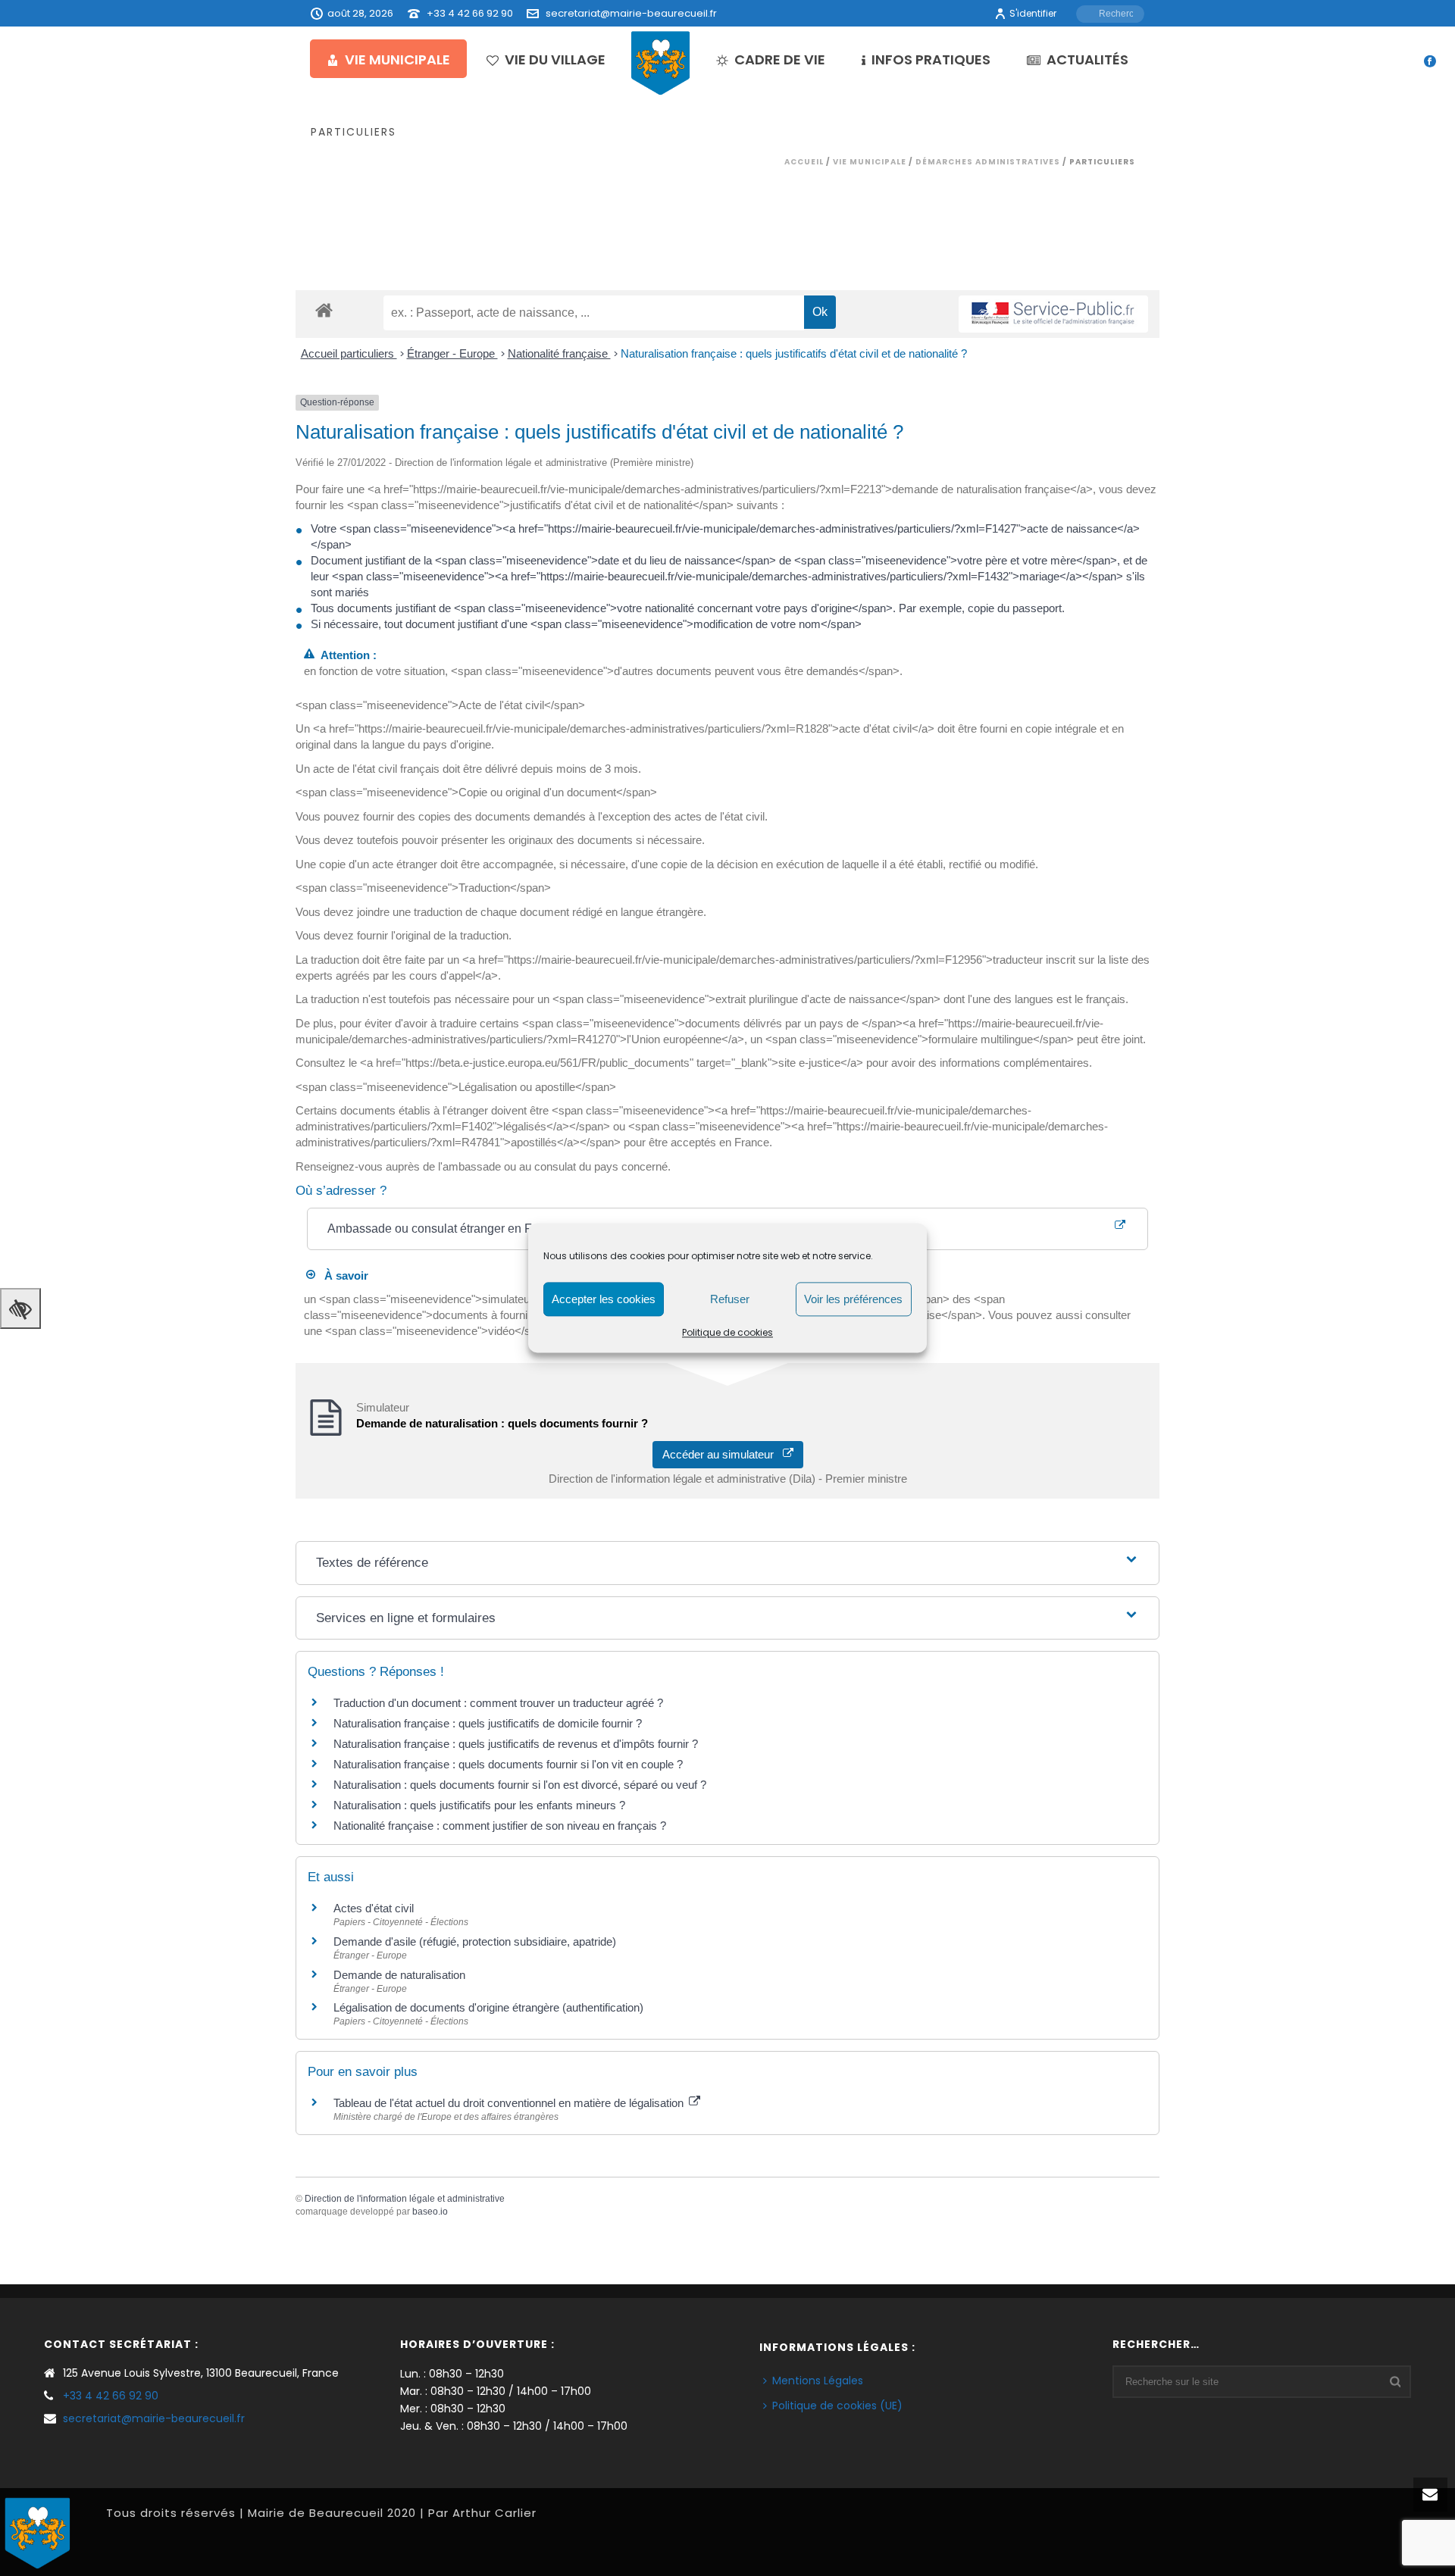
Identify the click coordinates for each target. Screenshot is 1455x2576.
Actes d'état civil (374, 1908)
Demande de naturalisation (399, 1975)
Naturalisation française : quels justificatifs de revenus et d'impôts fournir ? (516, 1744)
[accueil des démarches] (324, 309)
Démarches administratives (988, 162)
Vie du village (555, 59)
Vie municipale (397, 59)
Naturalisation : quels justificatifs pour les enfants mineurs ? (479, 1805)
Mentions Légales (818, 2381)
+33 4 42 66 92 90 (470, 13)
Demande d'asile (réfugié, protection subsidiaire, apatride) (475, 1941)
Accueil (804, 162)
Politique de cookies (727, 1332)
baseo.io (430, 2212)
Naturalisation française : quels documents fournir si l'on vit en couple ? (508, 1764)
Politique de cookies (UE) (837, 2406)
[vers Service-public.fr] (1053, 314)
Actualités (1087, 59)
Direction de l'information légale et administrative (405, 2199)
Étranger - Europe (452, 353)
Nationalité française (559, 353)
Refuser (730, 1299)
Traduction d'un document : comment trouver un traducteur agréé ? (498, 1703)
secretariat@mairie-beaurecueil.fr (631, 13)
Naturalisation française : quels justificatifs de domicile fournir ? (488, 1723)
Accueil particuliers (349, 353)
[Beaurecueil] (661, 62)
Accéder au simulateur (723, 1454)
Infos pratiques (931, 59)
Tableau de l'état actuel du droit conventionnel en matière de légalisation (510, 2103)
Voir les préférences (853, 1299)
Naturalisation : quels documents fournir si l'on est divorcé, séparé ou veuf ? (520, 1785)
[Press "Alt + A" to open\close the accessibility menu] (20, 1308)
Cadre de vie (780, 59)
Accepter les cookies (604, 1299)
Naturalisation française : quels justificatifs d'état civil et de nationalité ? (794, 353)
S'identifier (1033, 13)
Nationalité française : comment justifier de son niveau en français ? (500, 1826)
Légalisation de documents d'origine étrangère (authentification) (488, 2007)
